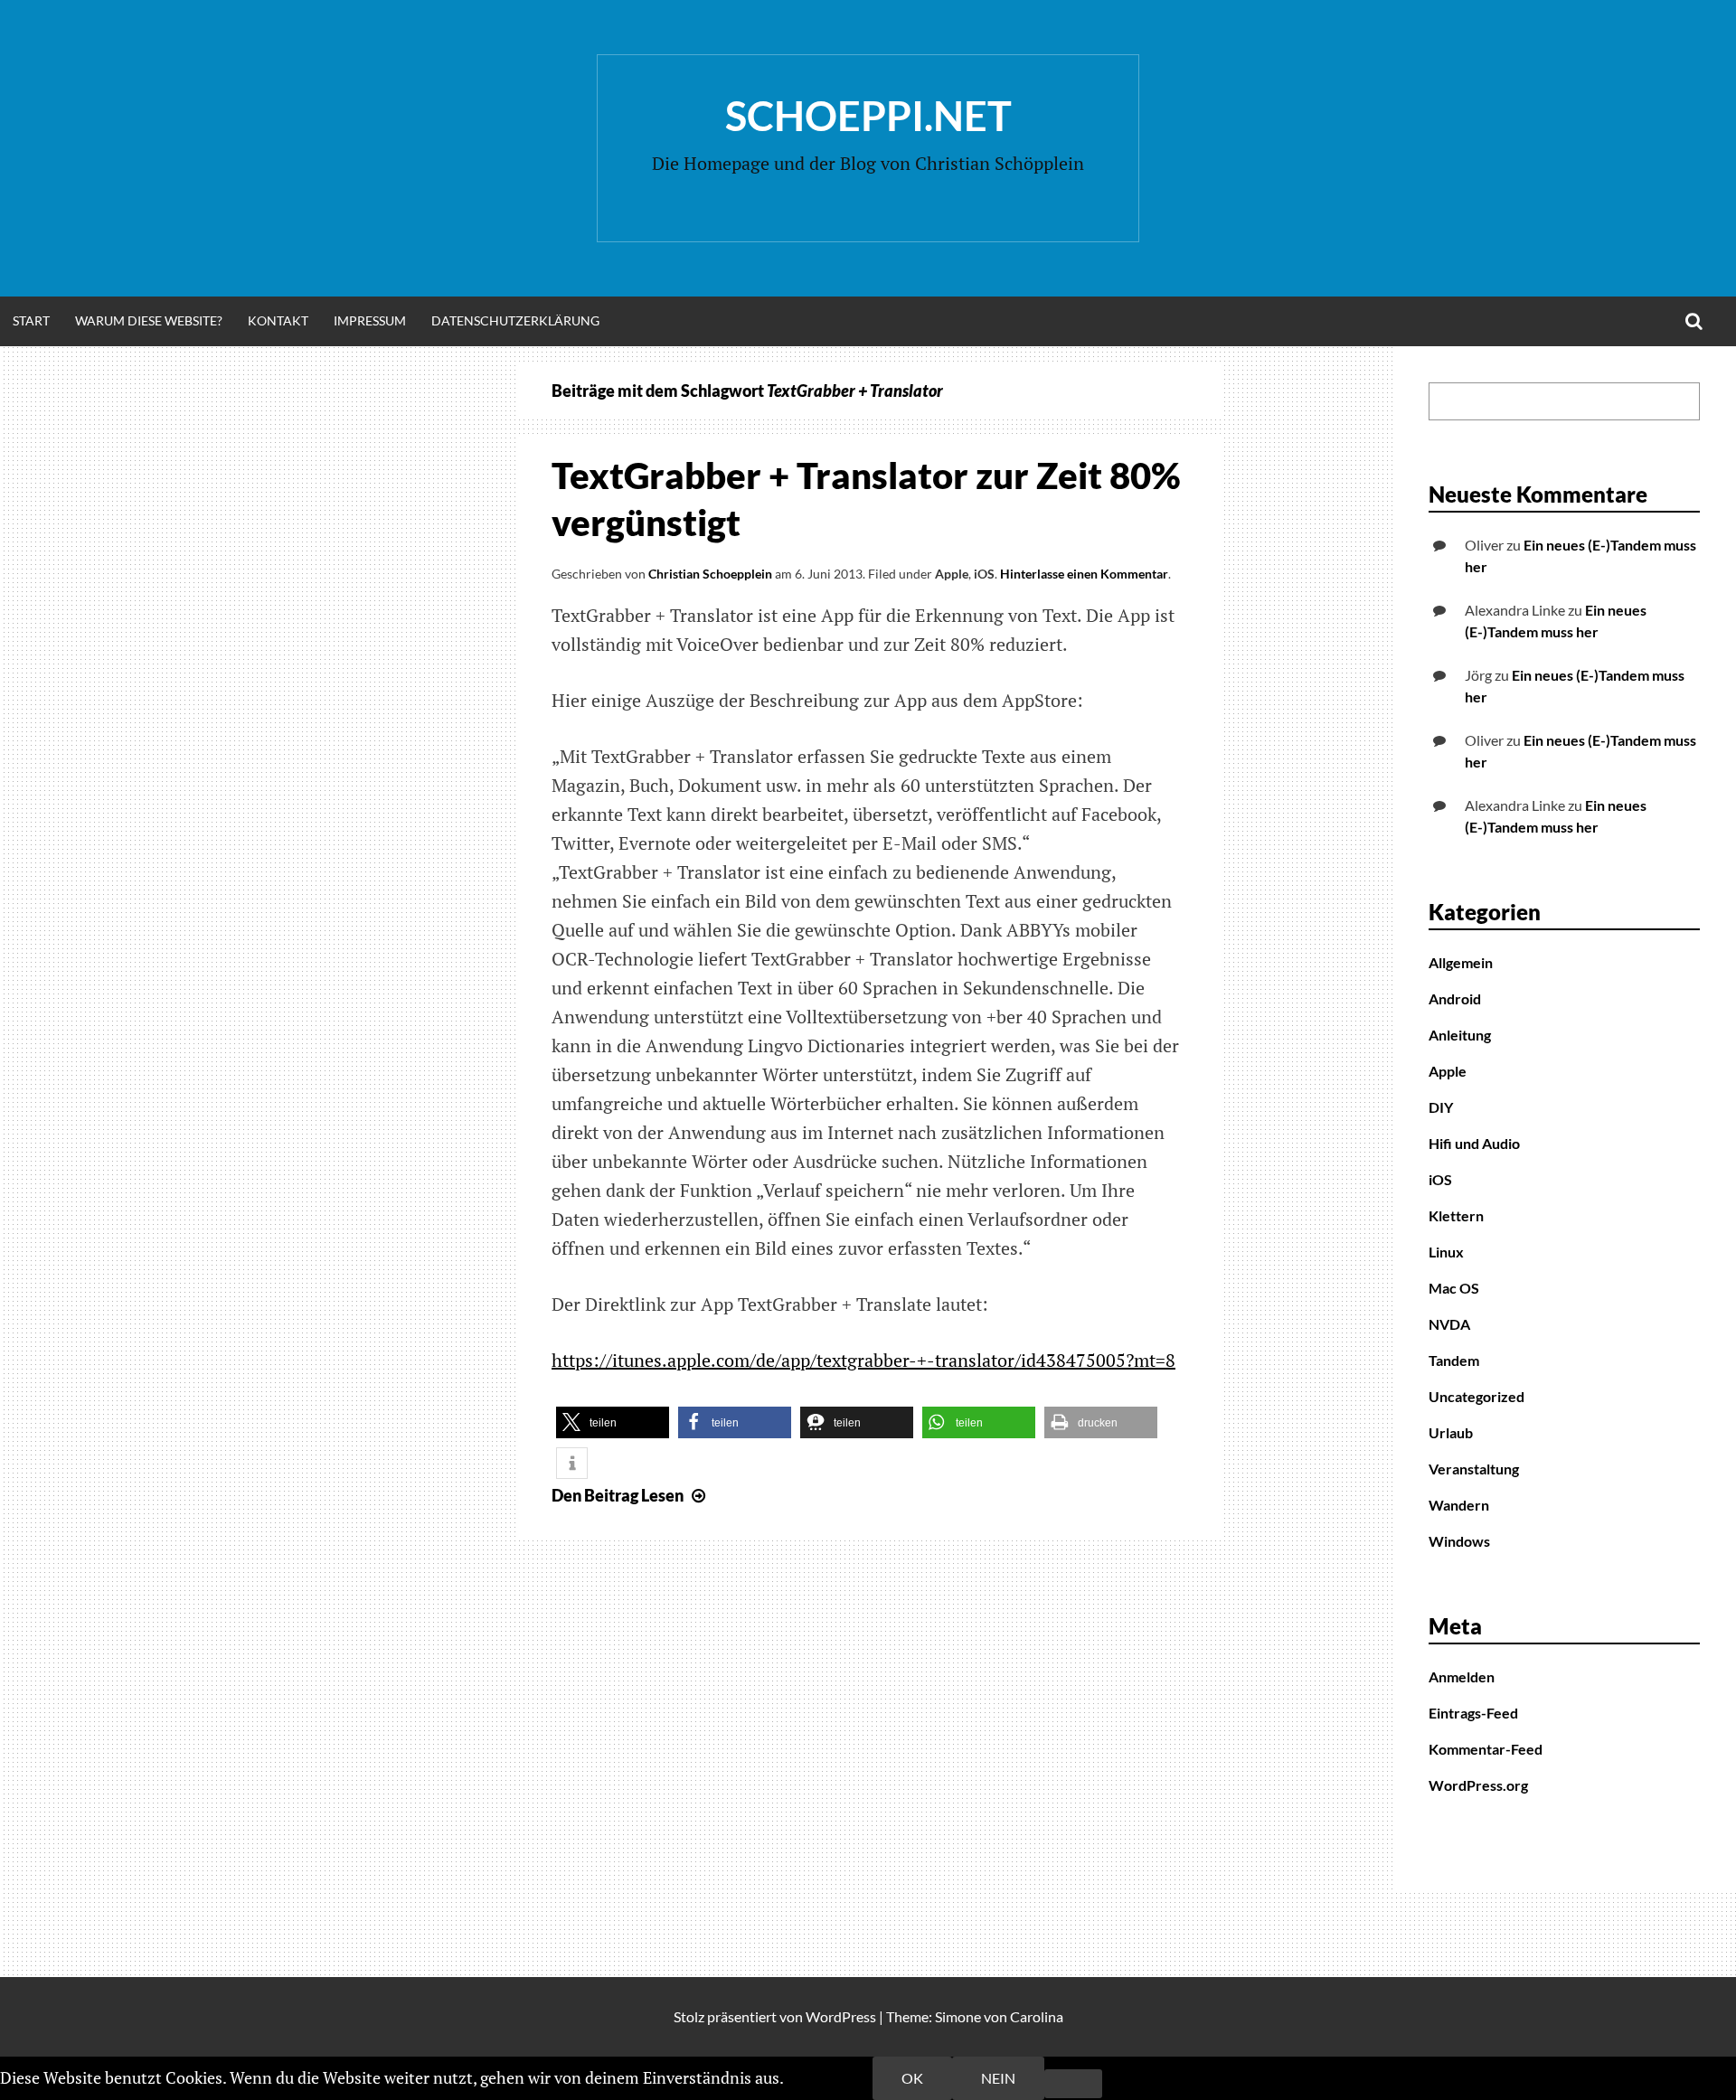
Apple (952, 574)
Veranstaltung (1474, 1469)
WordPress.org (1478, 1785)
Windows (1459, 1541)
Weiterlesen (830, 2077)
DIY (1441, 1107)
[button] (613, 1422)
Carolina (1037, 2016)
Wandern (1459, 1505)
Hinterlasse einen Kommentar (1084, 574)
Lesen (631, 1495)
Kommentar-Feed (1486, 1749)
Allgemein (1461, 962)
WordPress (841, 2016)
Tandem (1454, 1360)
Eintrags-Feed (1473, 1713)
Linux (1446, 1252)
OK (912, 2078)
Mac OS (1454, 1288)
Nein (998, 2078)
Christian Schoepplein (710, 574)
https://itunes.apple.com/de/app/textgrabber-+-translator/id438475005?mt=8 (863, 1360)
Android (1455, 998)
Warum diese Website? (149, 320)
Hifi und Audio (1474, 1143)
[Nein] (1073, 2084)
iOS (984, 574)
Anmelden (1462, 1676)
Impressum (370, 320)
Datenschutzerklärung (515, 320)
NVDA (1449, 1324)
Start (31, 320)
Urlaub (1451, 1432)
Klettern (1456, 1215)
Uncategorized (1477, 1396)
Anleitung (1460, 1035)
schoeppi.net (868, 116)
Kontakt (278, 320)
